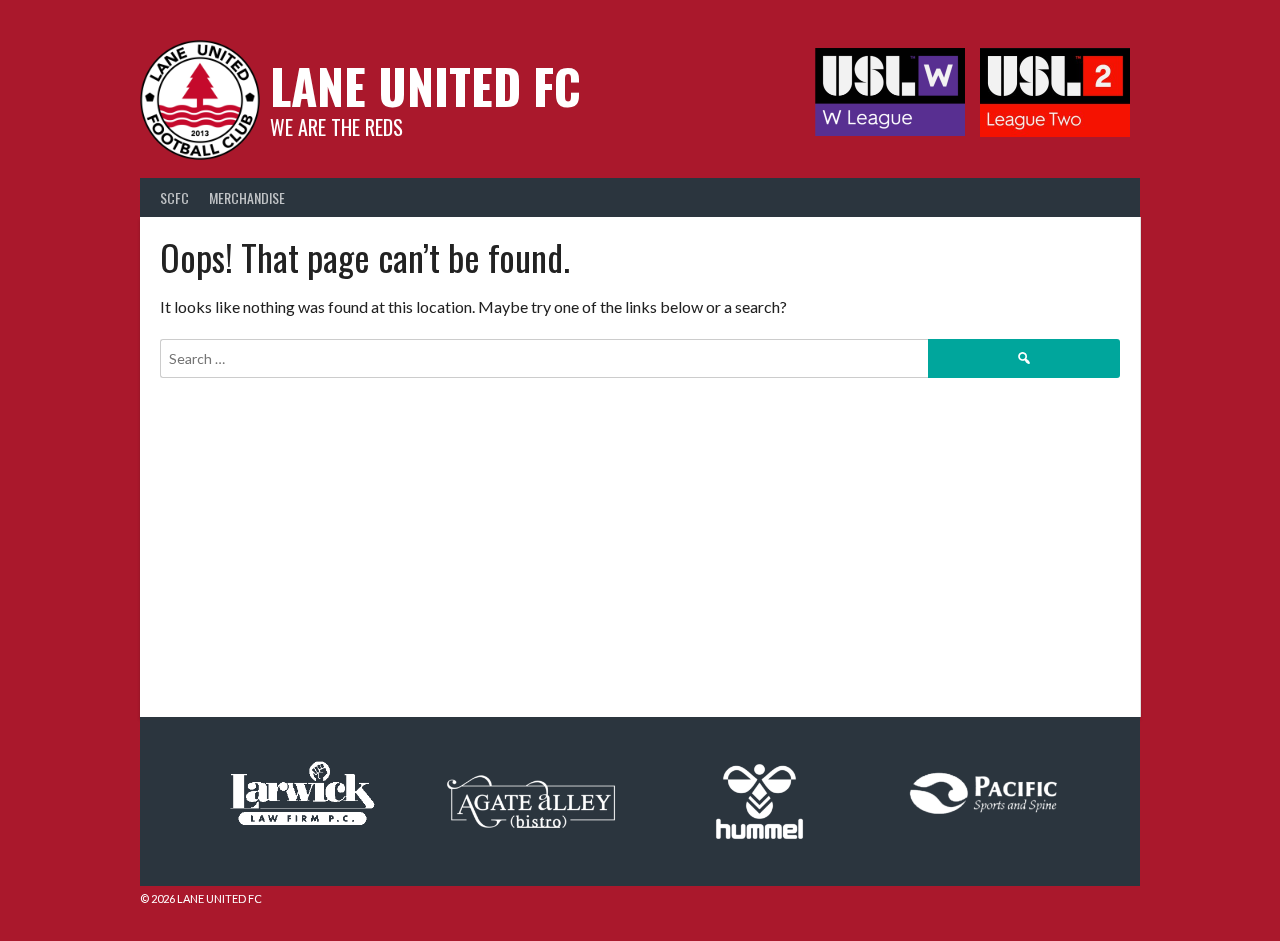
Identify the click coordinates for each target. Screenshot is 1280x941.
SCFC (174, 197)
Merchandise (247, 197)
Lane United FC (425, 85)
